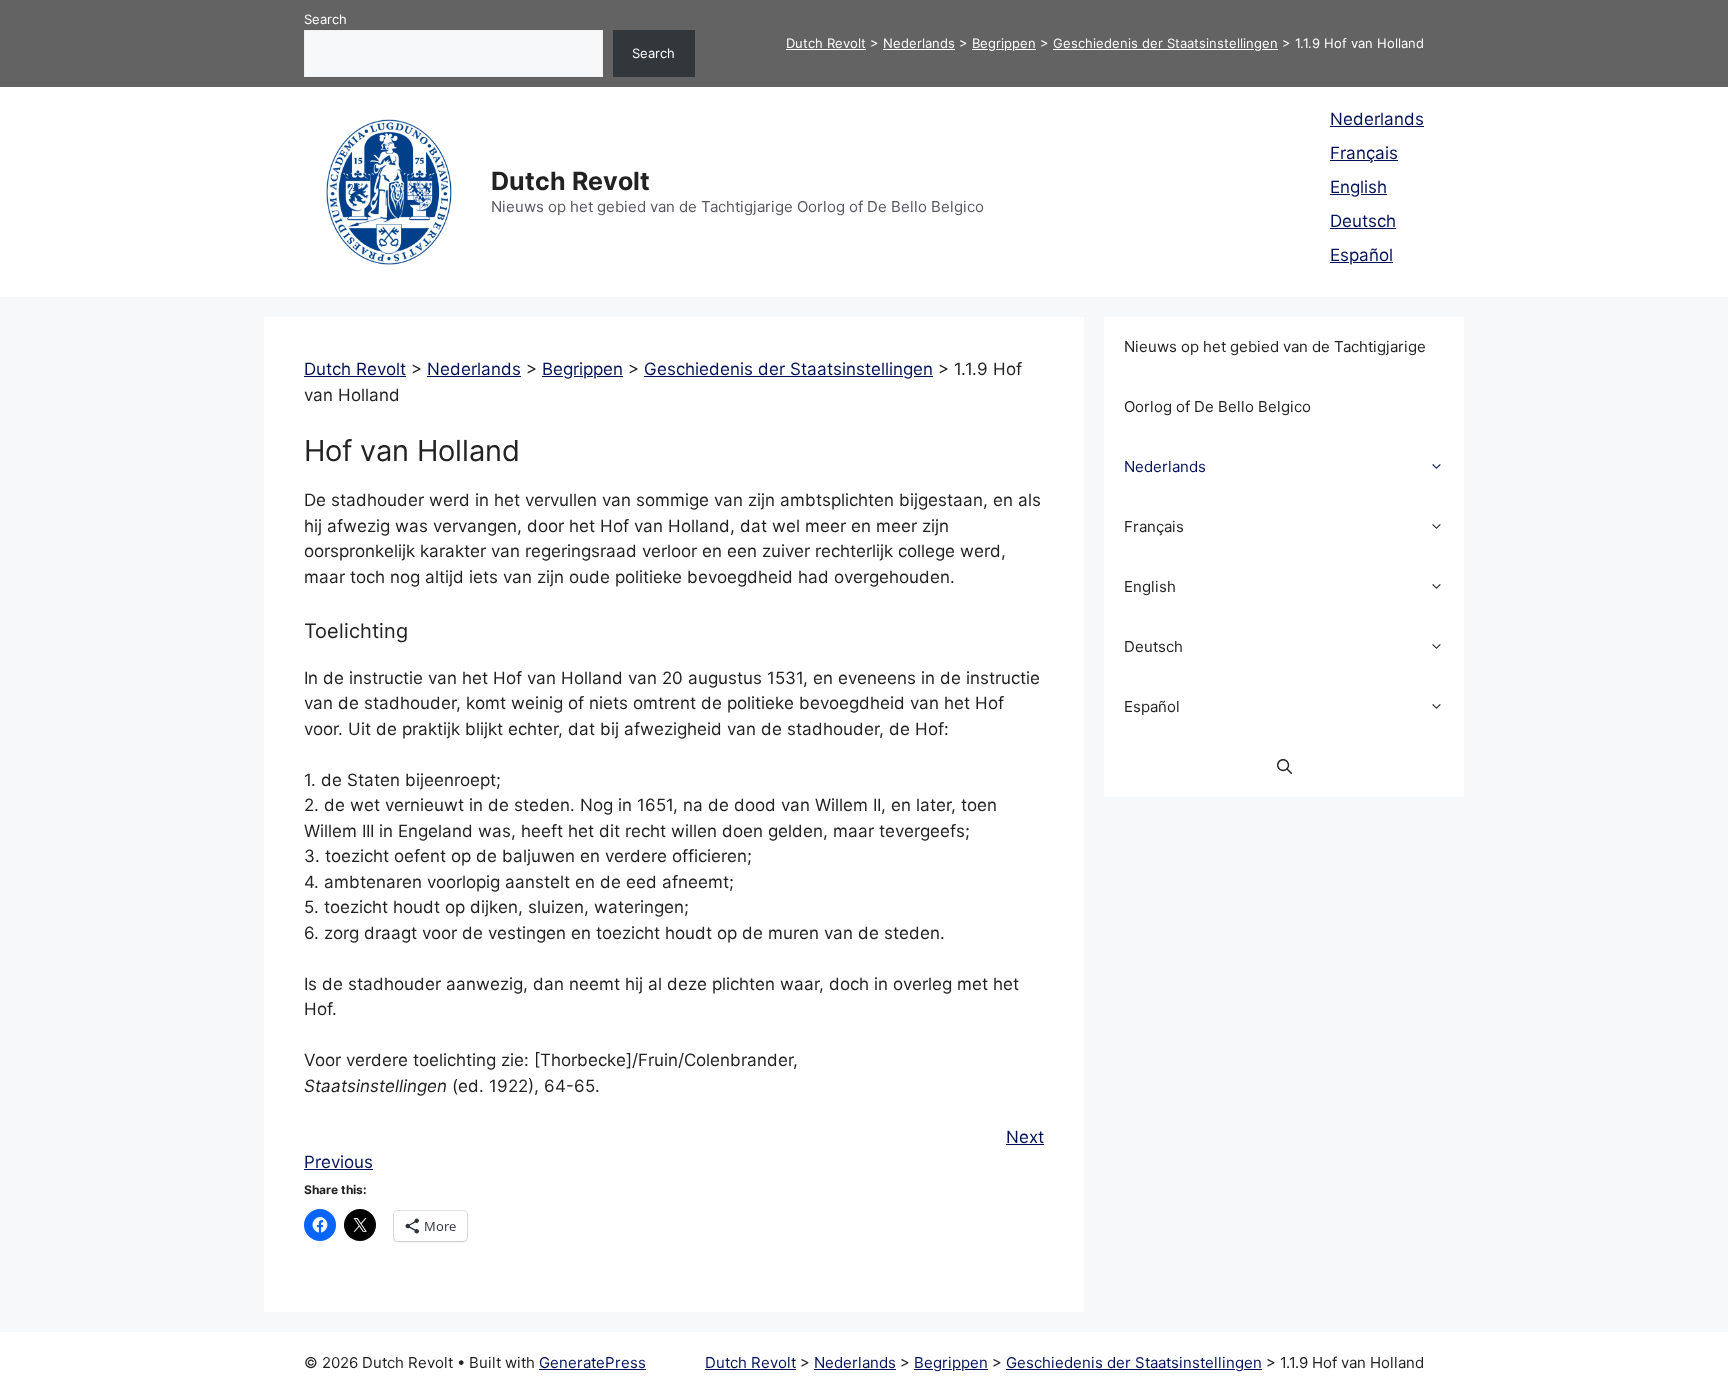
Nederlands (1377, 119)
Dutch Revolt (570, 181)
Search (325, 19)
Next (1025, 1137)
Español (1361, 255)
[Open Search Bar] (1284, 767)
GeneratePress (592, 1362)
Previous (338, 1162)
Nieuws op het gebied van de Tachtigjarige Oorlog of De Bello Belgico (1275, 376)
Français (1364, 153)
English (1358, 187)
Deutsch (1363, 221)
